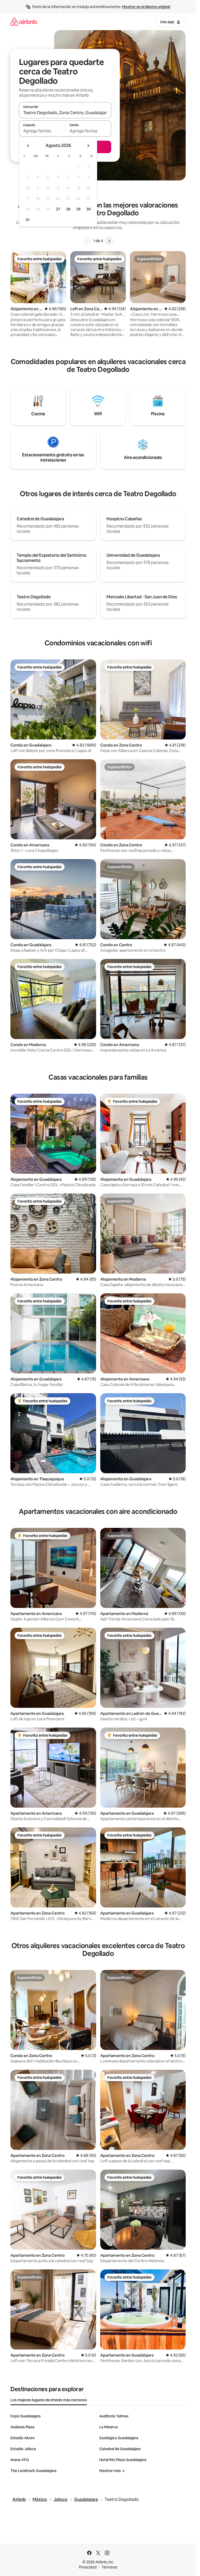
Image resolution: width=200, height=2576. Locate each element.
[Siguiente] (109, 241)
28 (68, 209)
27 (58, 209)
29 (78, 209)
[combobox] (65, 113)
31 (28, 220)
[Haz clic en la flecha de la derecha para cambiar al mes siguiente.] (88, 146)
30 (89, 209)
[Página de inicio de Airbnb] (24, 22)
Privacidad (88, 2567)
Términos (109, 2567)
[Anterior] (87, 241)
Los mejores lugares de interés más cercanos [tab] (49, 2400)
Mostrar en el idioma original (146, 7)
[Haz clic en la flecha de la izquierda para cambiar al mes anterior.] (28, 146)
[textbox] (42, 131)
